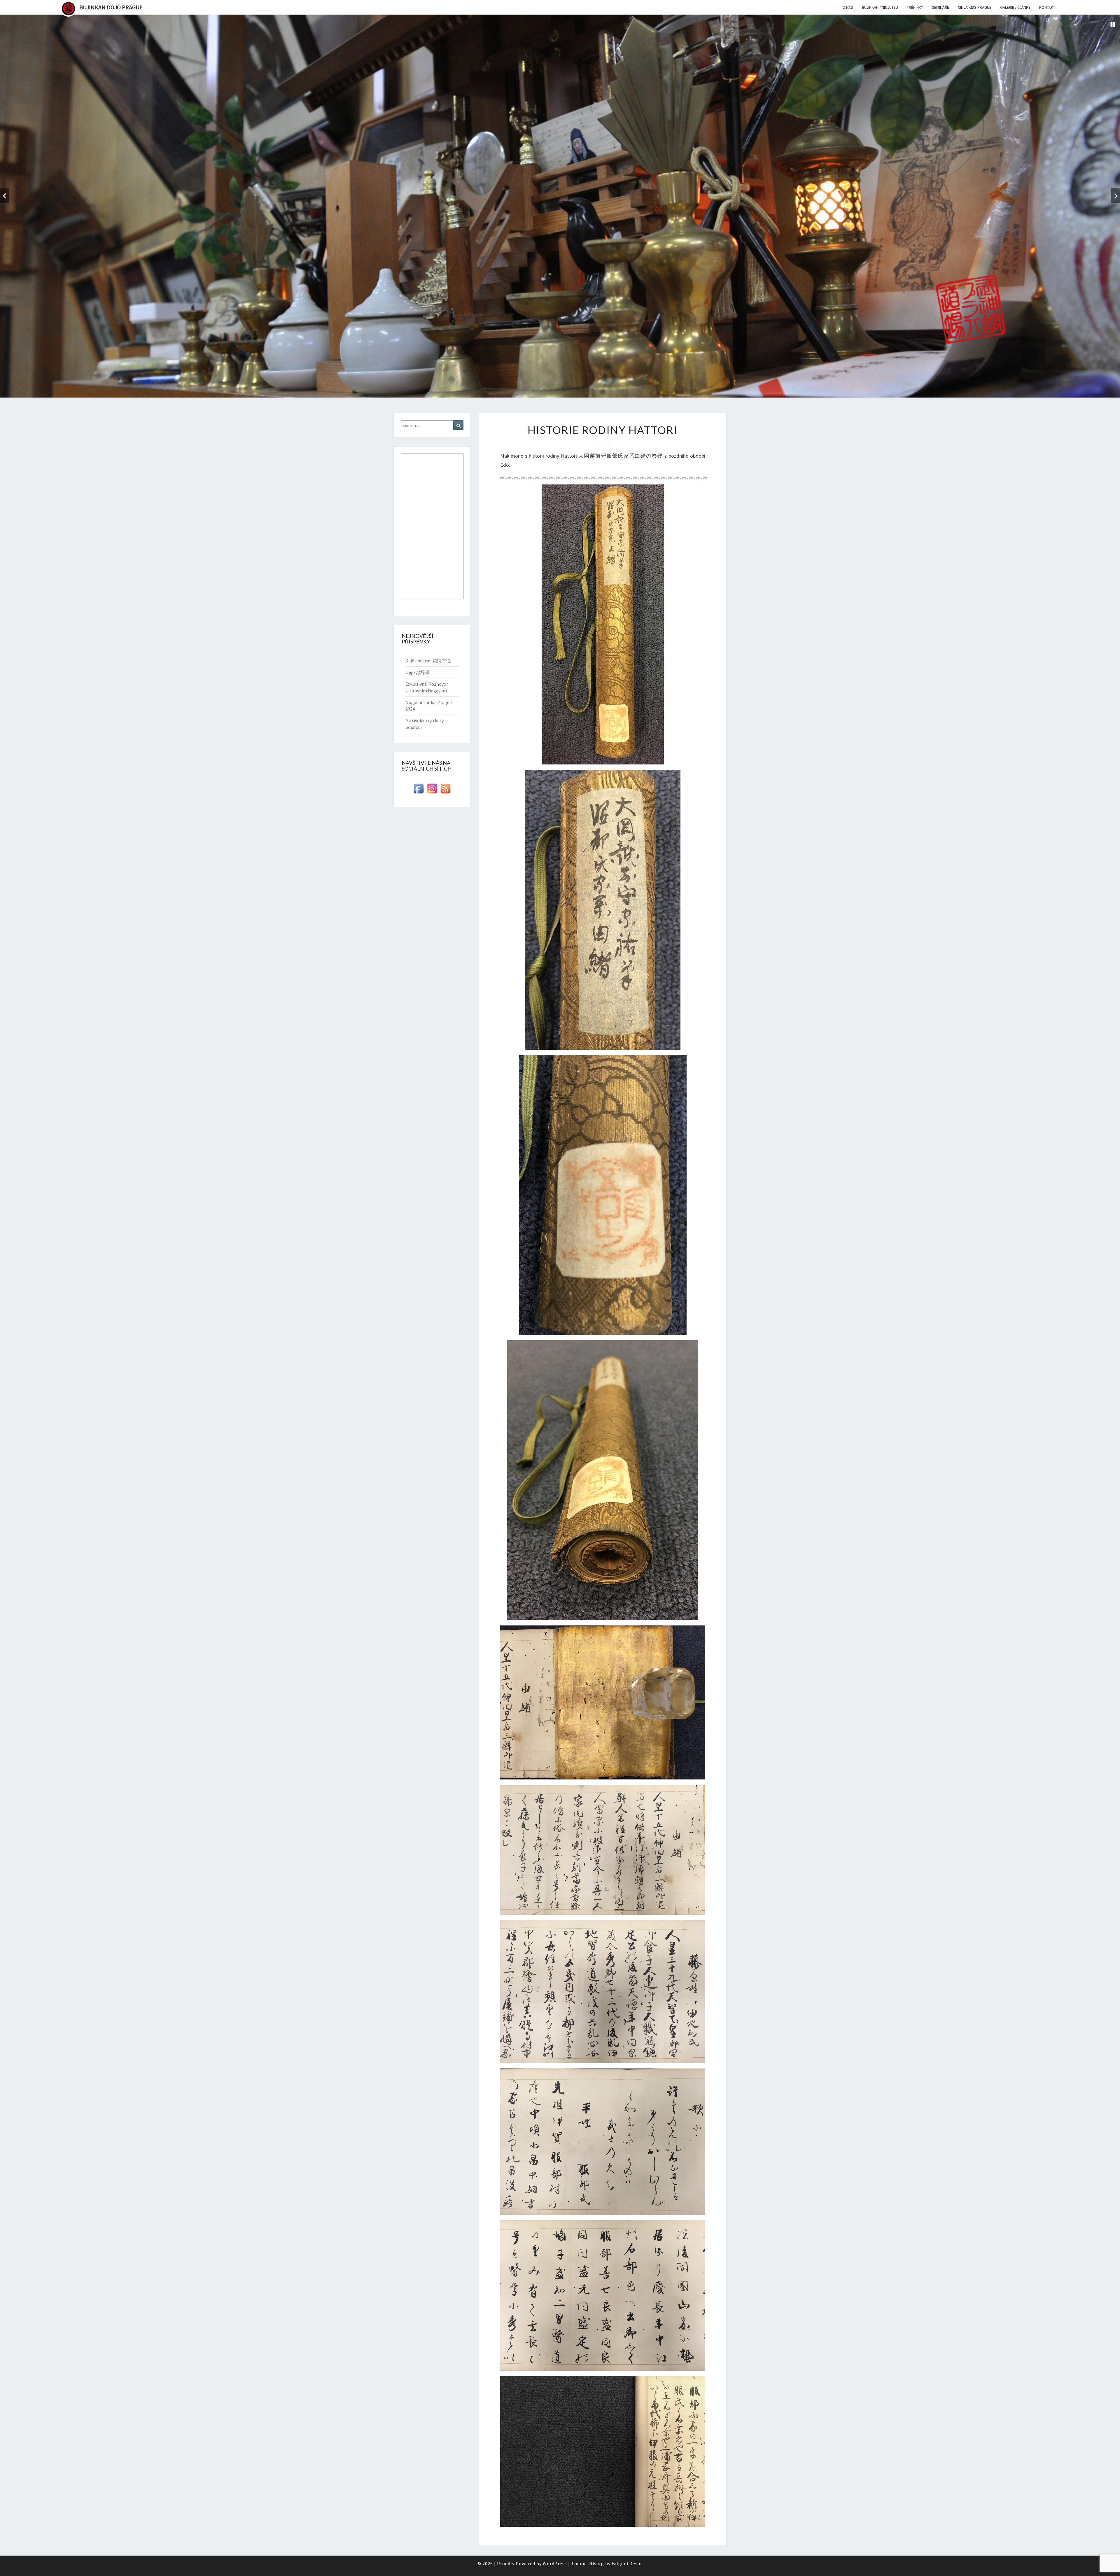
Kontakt (1047, 7)
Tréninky (915, 7)
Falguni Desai (627, 2563)
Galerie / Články (1015, 7)
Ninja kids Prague (975, 7)
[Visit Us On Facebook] (419, 790)
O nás (848, 7)
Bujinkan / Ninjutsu (880, 7)
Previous (4, 196)
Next (1116, 196)
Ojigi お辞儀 (418, 672)
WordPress (555, 2563)
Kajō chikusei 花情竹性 (428, 661)
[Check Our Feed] (445, 790)
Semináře (940, 7)
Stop (1113, 24)
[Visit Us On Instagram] (432, 790)
